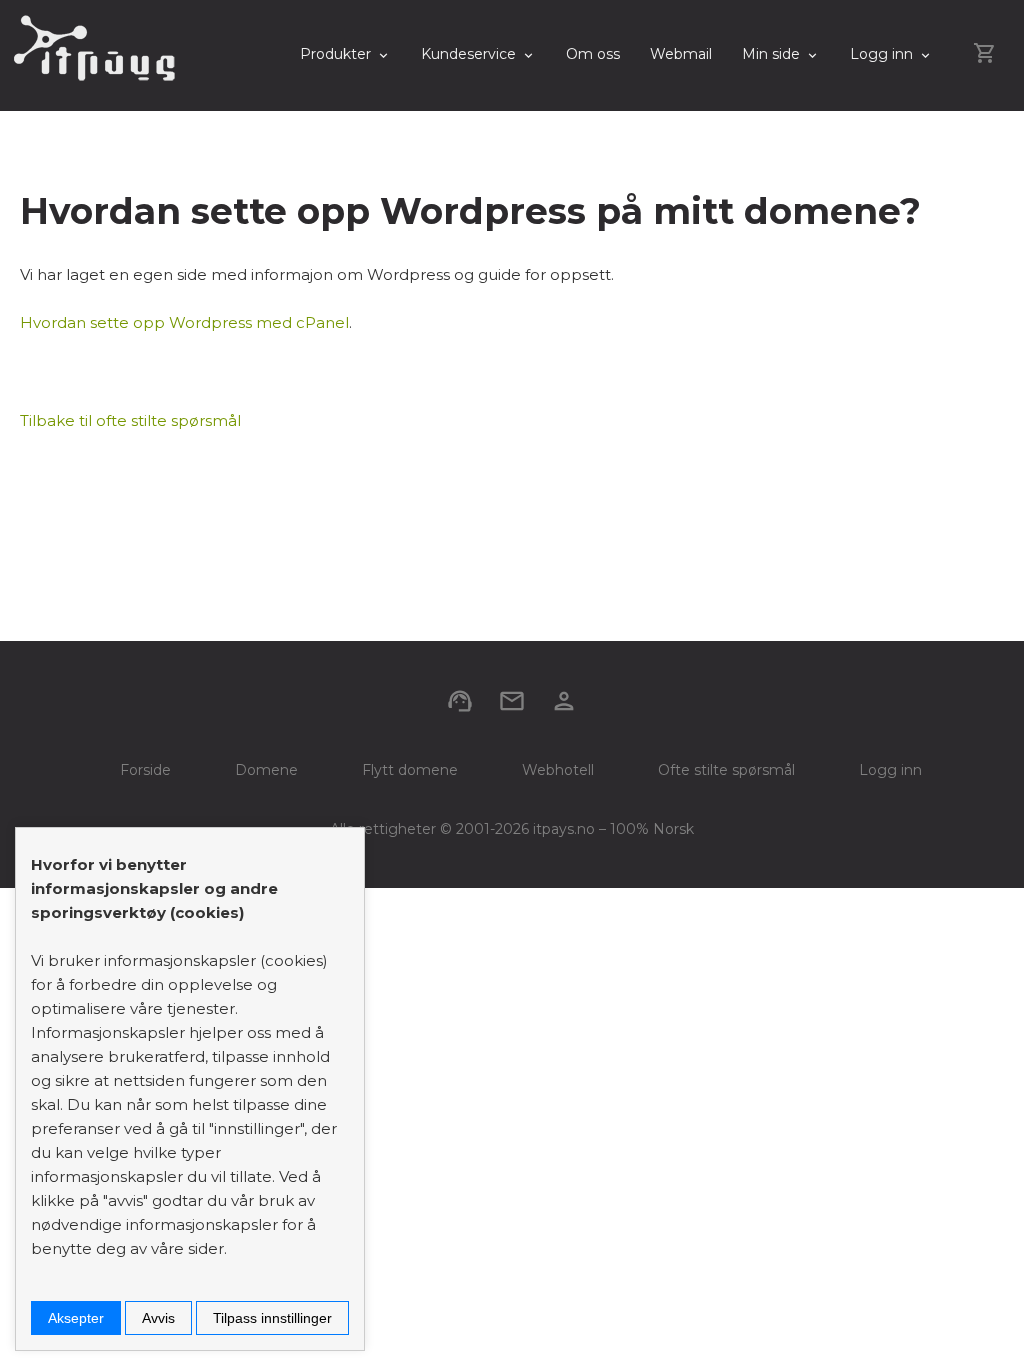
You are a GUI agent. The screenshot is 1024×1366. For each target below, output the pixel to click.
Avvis (158, 1318)
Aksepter (76, 1318)
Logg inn (881, 54)
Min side (771, 54)
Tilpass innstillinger (272, 1318)
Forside (145, 770)
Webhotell (558, 770)
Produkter (335, 54)
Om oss (593, 54)
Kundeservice (468, 54)
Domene (266, 770)
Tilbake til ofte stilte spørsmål (130, 420)
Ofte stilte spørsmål (726, 770)
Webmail (681, 54)
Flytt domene (410, 770)
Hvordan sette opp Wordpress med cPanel (184, 322)
